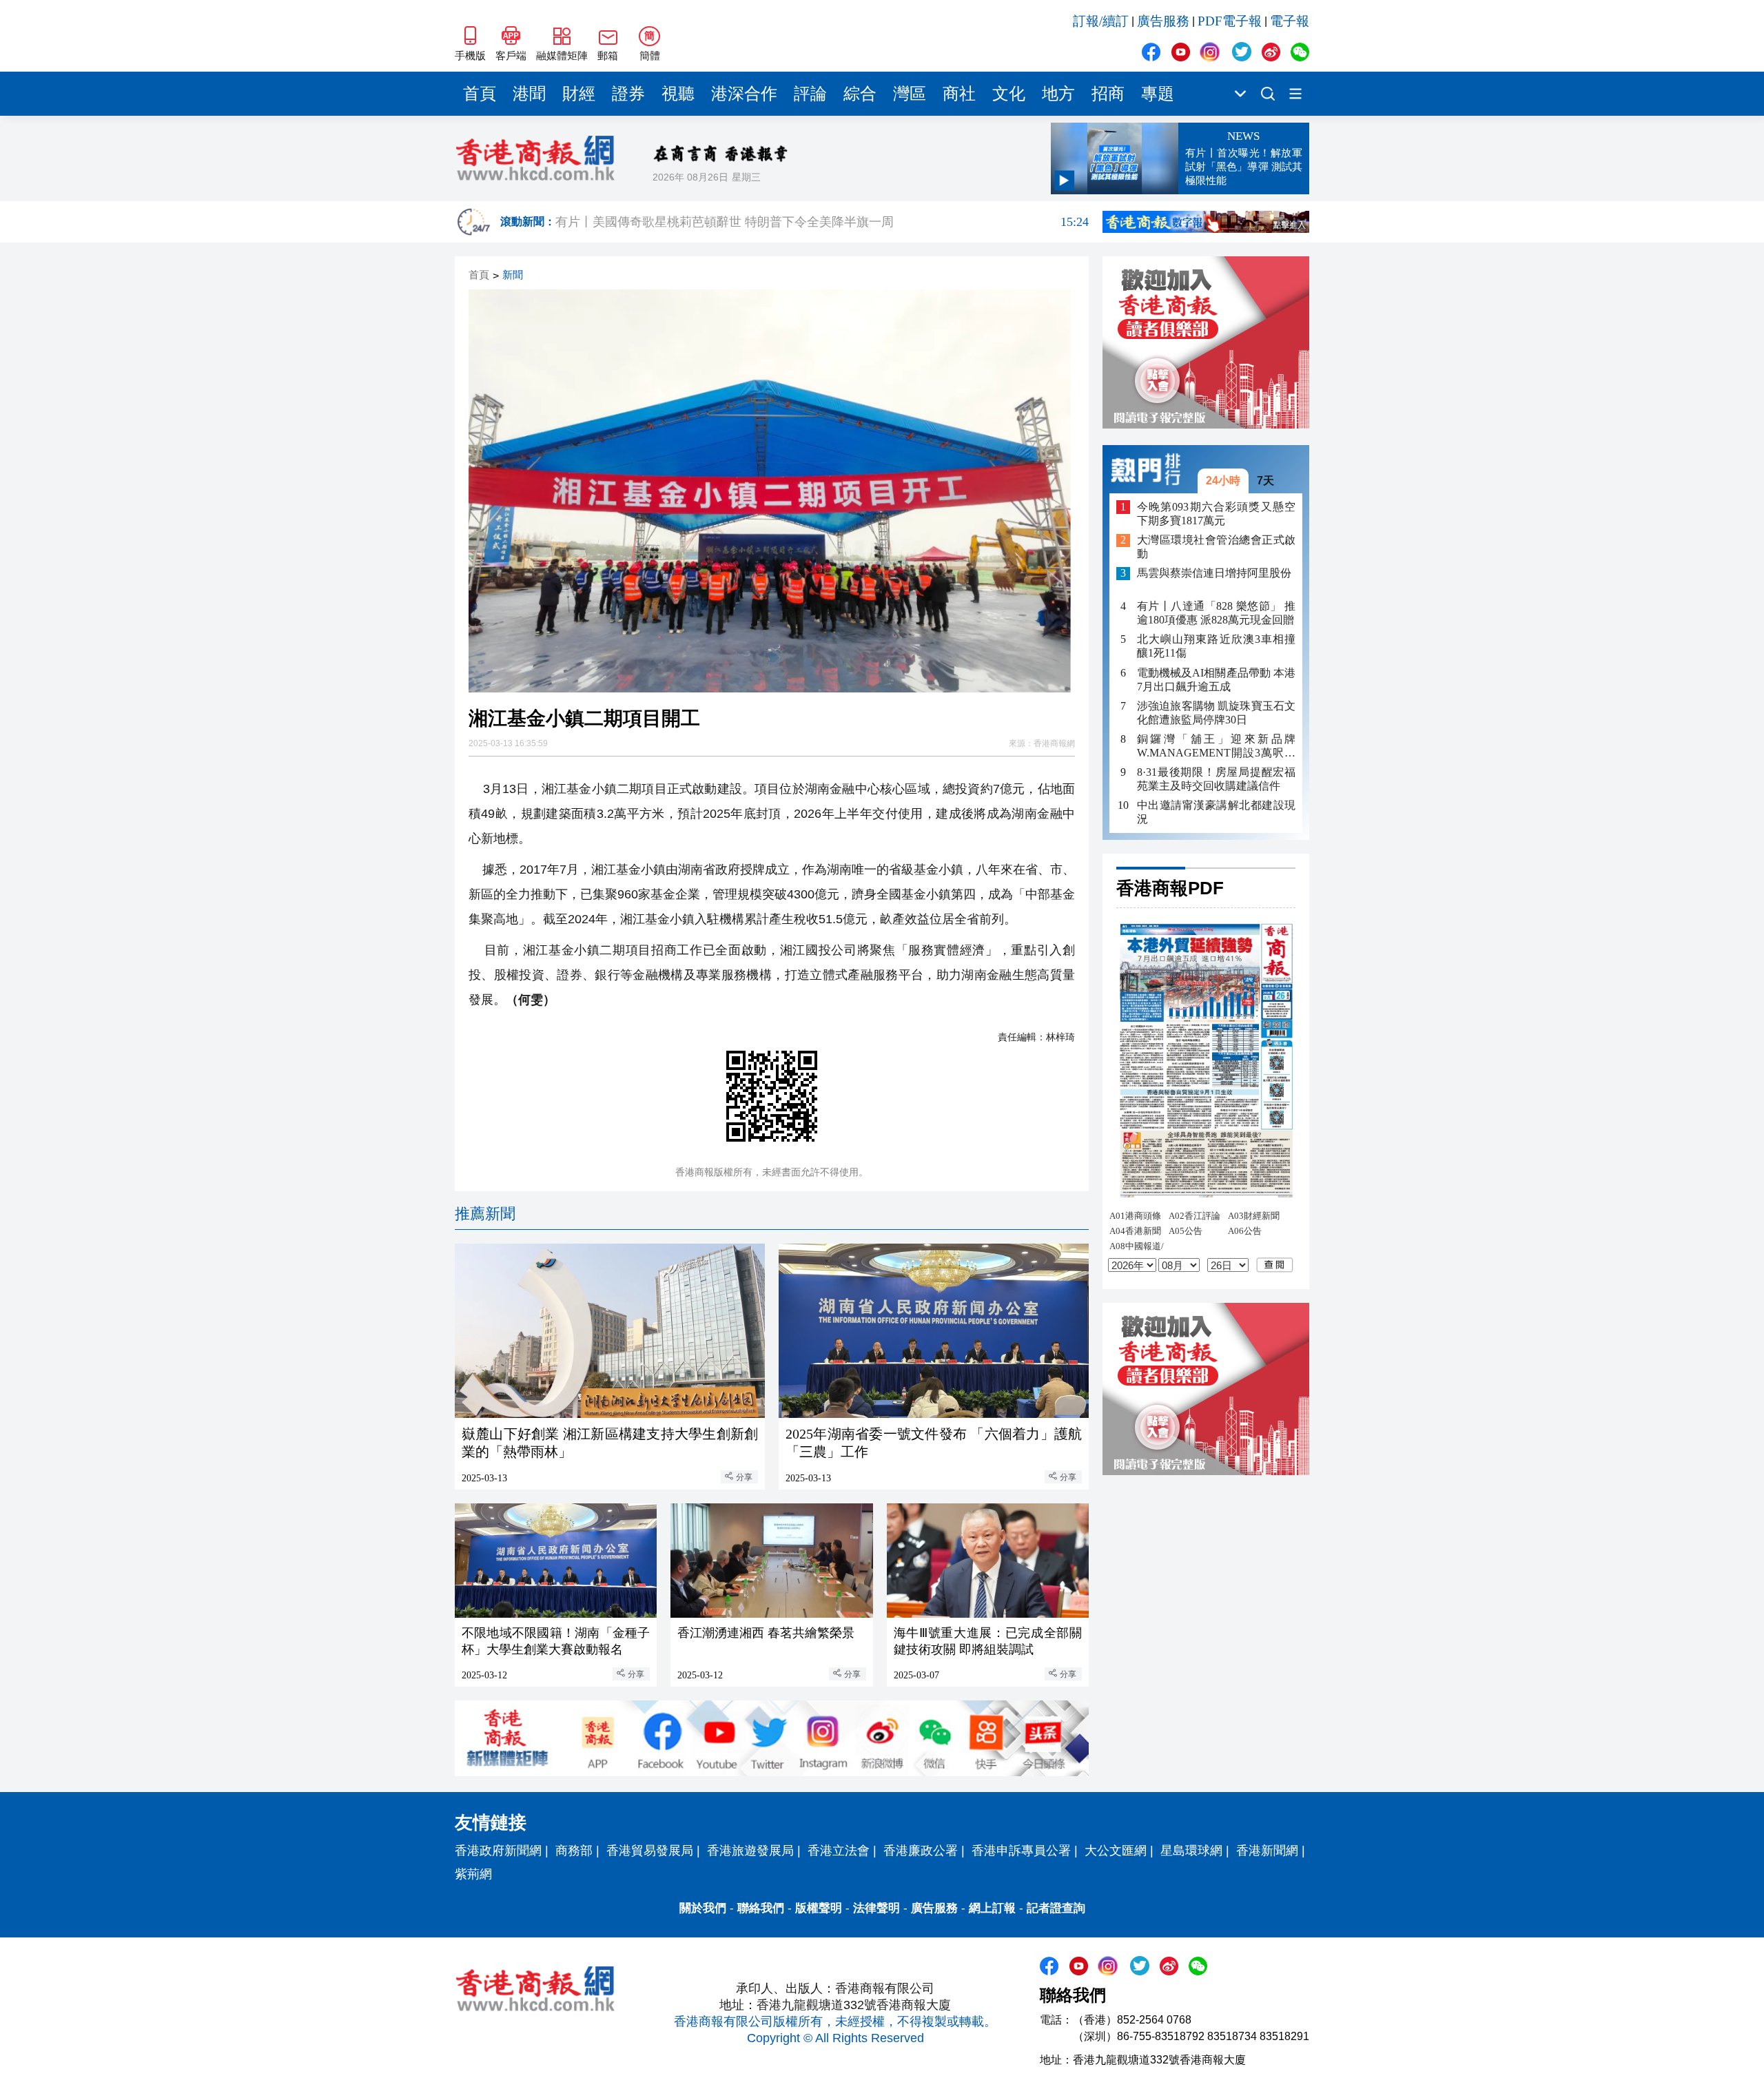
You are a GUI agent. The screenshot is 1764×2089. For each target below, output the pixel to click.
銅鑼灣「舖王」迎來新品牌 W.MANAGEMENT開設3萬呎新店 (1216, 747)
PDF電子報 (1230, 21)
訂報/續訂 (1101, 21)
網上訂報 (992, 1908)
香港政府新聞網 (498, 1851)
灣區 (910, 94)
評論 (810, 94)
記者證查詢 (1056, 1908)
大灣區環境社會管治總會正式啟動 (1216, 547)
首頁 (480, 94)
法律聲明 (876, 1908)
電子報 (1290, 21)
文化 (1009, 94)
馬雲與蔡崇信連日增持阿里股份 (1214, 574)
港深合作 (744, 94)
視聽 (678, 94)
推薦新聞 (485, 1214)
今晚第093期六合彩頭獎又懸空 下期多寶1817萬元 (1216, 514)
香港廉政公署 (921, 1851)
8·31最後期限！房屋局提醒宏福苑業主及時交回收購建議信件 (1216, 779)
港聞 (529, 94)
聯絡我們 (761, 1908)
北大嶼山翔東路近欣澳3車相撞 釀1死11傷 (1216, 647)
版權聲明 (819, 1908)
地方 (1058, 94)
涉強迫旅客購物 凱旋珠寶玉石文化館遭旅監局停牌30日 (1216, 713)
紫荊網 (473, 1874)
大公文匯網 (1116, 1851)
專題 (1158, 94)
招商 (1108, 94)
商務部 (574, 1851)
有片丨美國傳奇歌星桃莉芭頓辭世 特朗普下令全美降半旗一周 (822, 224)
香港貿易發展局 (650, 1851)
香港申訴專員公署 (1021, 1851)
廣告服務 (1163, 21)
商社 (959, 94)
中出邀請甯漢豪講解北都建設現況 (1216, 812)
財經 (579, 94)
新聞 (513, 275)
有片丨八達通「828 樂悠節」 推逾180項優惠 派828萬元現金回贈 (1216, 614)
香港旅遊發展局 (750, 1851)
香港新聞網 (1267, 1851)
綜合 (860, 94)
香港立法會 (839, 1851)
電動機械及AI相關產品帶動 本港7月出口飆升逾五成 (1216, 680)
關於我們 (703, 1908)
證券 (628, 94)
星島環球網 (1191, 1851)
